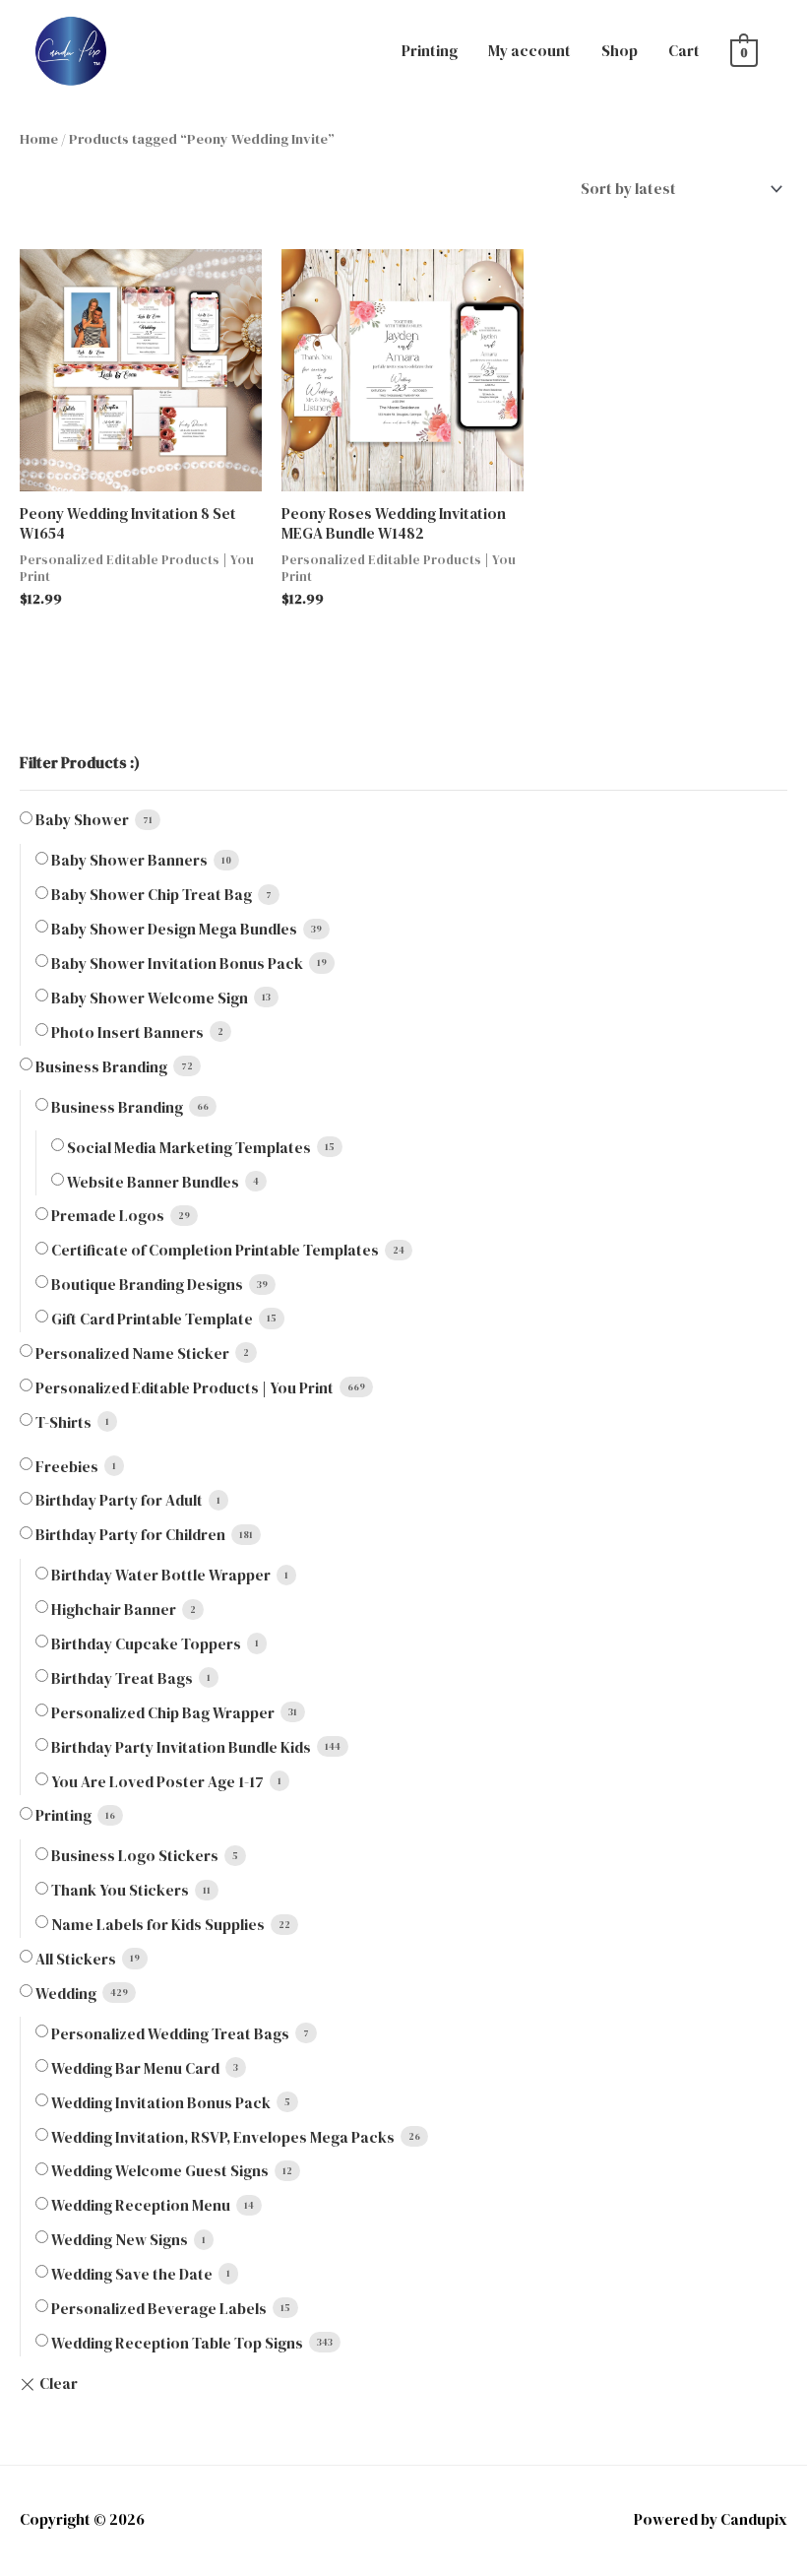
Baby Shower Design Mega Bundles (174, 929)
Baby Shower (82, 820)
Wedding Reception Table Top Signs (177, 2343)
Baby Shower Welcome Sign (150, 998)
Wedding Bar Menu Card (135, 2068)
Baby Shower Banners (129, 860)
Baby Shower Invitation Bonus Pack (177, 964)
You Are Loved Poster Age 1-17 (157, 1782)
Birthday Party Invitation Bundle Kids (181, 1747)
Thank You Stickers (120, 1890)
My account (529, 51)
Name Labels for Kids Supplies (158, 1925)
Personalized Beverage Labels (159, 2309)
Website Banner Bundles (153, 1182)
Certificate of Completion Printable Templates (215, 1250)
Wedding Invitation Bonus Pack (161, 2103)
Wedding (66, 1994)
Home (39, 139)
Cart (684, 51)
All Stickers (76, 1959)
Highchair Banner (114, 1610)
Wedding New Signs (120, 2240)
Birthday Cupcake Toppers (146, 1644)
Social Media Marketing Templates (189, 1148)
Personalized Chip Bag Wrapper (163, 1713)
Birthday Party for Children (130, 1535)
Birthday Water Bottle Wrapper (161, 1575)
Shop (620, 51)
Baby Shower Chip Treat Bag (152, 895)
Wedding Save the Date (132, 2274)
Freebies (67, 1467)
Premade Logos (108, 1216)
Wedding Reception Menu (141, 2205)
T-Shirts (63, 1422)
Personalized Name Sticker (132, 1353)
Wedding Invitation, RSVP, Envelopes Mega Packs (223, 2137)
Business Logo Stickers (135, 1856)
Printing (430, 51)
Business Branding (101, 1067)
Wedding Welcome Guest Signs (160, 2171)
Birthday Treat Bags (122, 1678)
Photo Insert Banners (127, 1032)
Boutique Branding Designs (147, 1285)
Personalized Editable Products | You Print (185, 1388)
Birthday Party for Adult (119, 1500)
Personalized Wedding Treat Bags (170, 2034)
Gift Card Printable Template (152, 1319)
